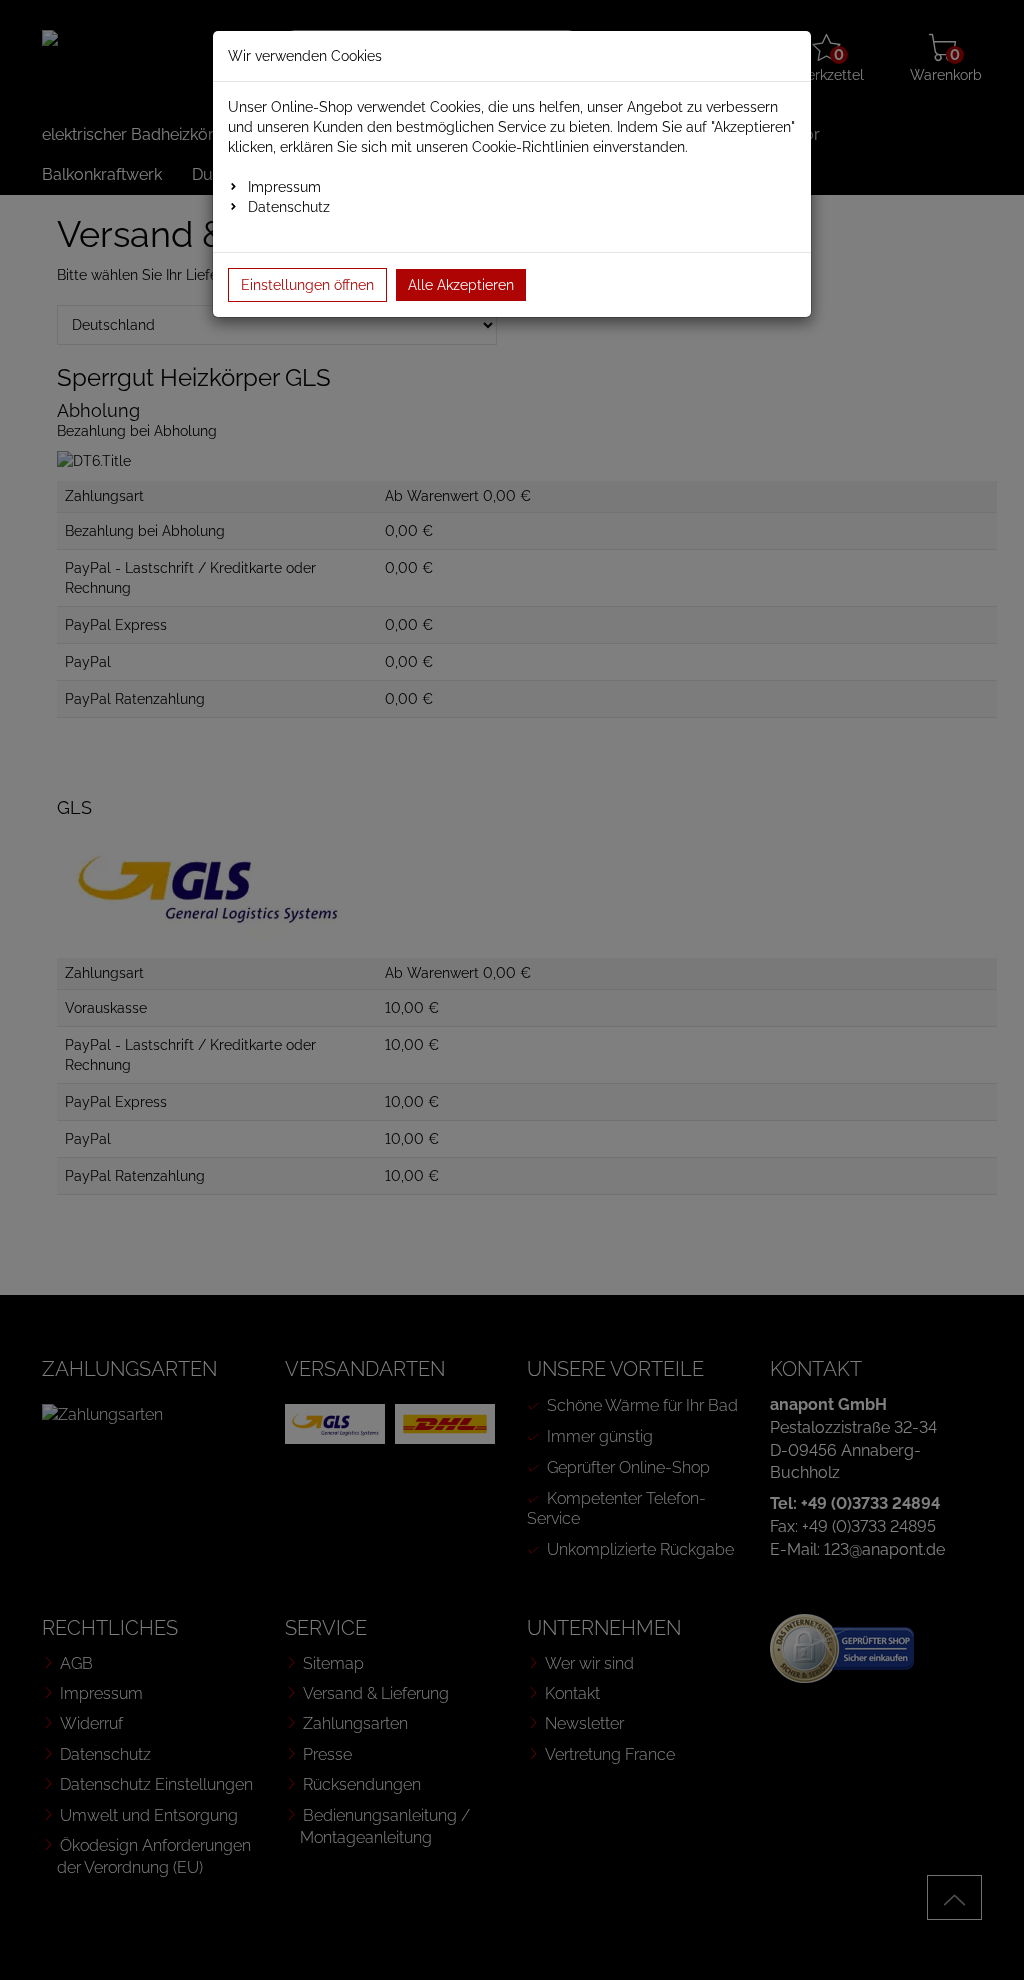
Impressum (284, 187)
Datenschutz (289, 207)
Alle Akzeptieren (461, 285)
